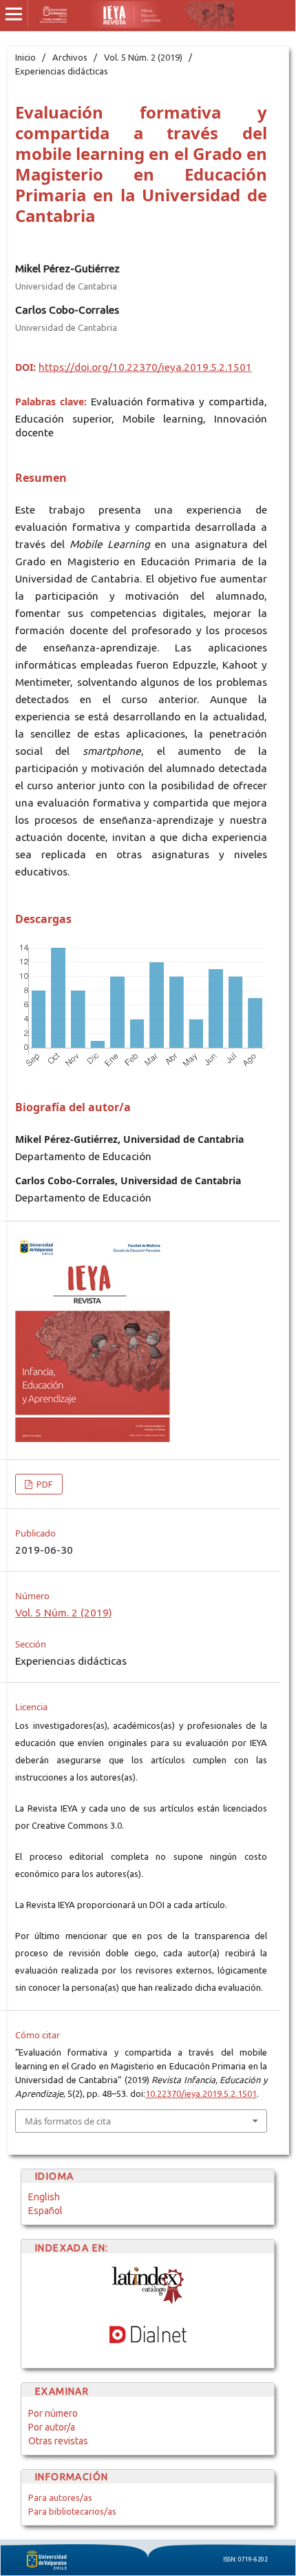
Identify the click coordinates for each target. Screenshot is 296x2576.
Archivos (70, 57)
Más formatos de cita (68, 2121)
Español (45, 2211)
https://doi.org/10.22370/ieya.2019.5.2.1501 (145, 367)
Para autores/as (60, 2497)
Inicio (25, 57)
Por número (53, 2413)
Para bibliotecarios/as (72, 2511)
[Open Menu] (14, 14)
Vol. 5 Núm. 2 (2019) (143, 57)
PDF (44, 1484)
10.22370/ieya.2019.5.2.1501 (201, 2093)
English (44, 2197)
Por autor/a (52, 2427)
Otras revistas (58, 2441)
